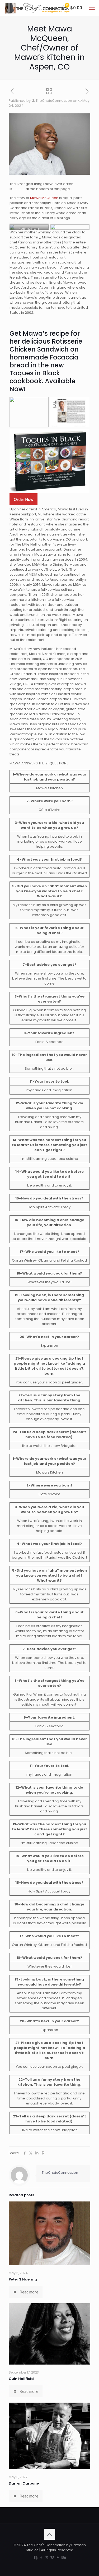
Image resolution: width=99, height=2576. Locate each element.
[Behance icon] (63, 2557)
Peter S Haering (23, 2279)
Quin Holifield (21, 2379)
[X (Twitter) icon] (47, 2557)
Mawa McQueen (44, 198)
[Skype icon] (36, 2557)
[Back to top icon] (50, 2534)
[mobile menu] (92, 8)
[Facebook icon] (41, 2557)
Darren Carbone (24, 2483)
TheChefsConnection (54, 101)
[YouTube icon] (58, 2557)
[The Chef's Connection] (37, 8)
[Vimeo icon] (52, 2557)
